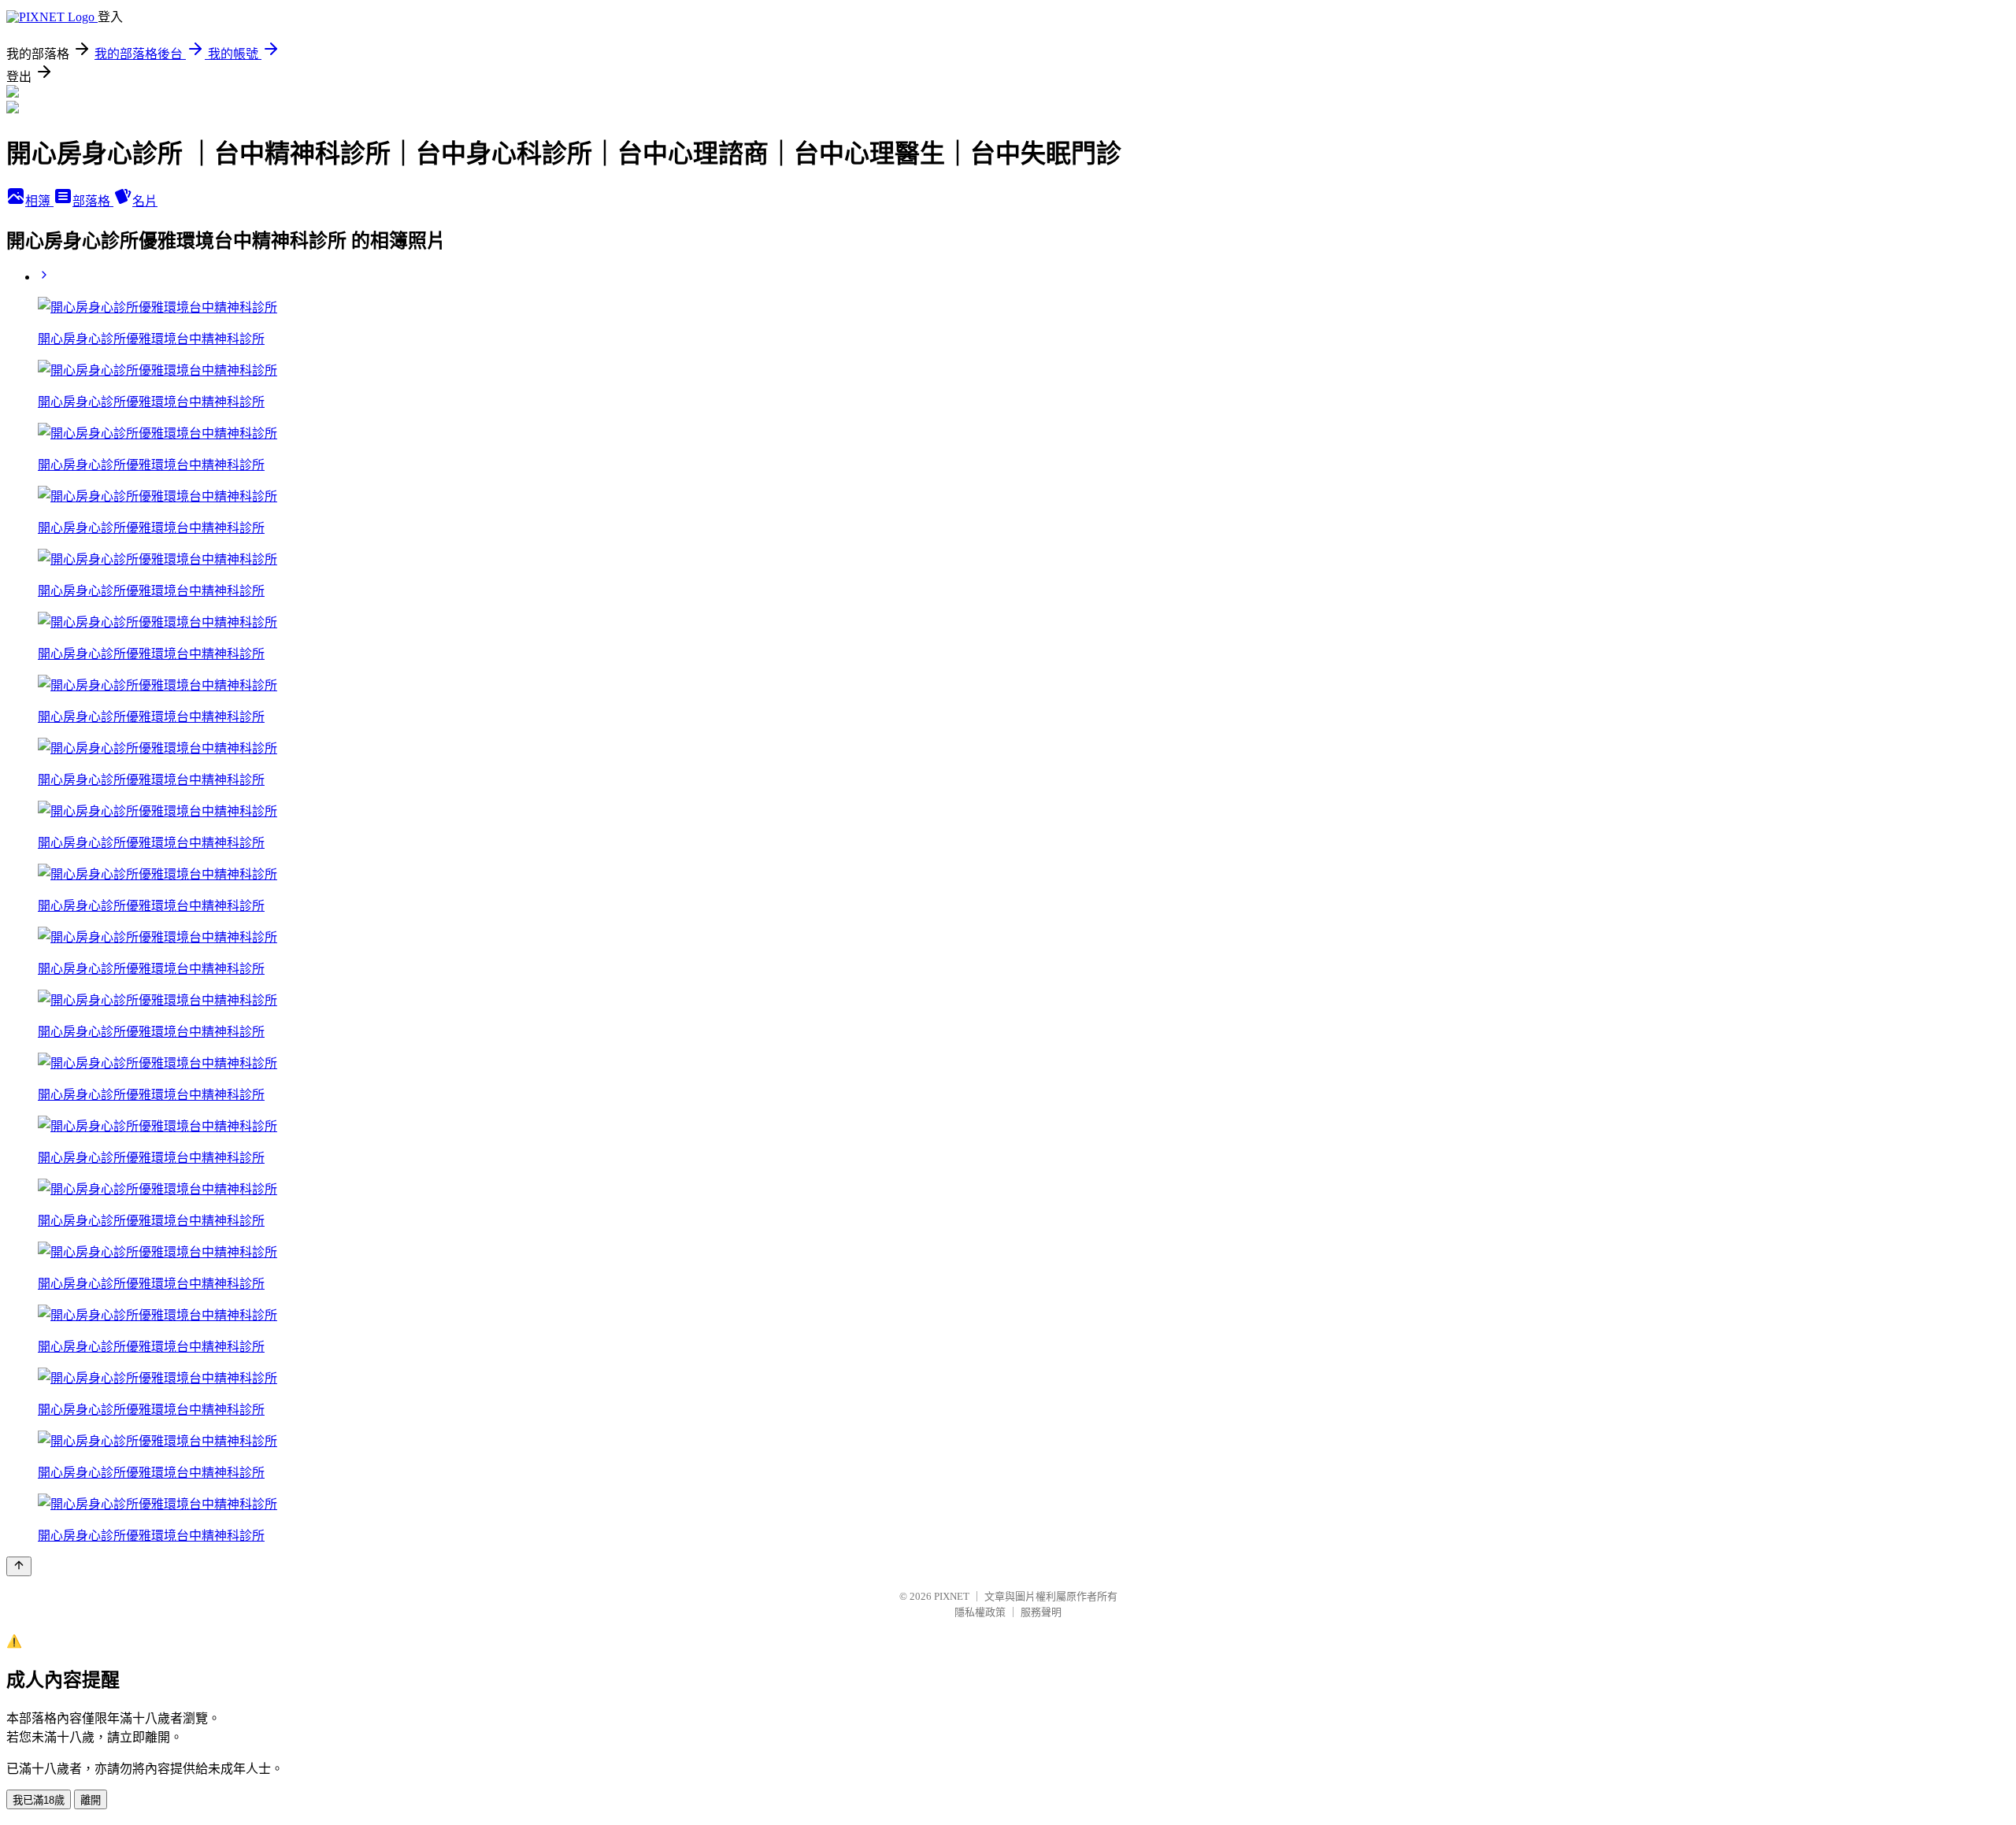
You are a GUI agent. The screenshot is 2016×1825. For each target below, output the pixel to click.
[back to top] (19, 1566)
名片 (145, 201)
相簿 (39, 201)
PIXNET (952, 1596)
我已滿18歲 (39, 1800)
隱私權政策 (980, 1612)
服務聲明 (1041, 1612)
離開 (91, 1800)
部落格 (93, 201)
